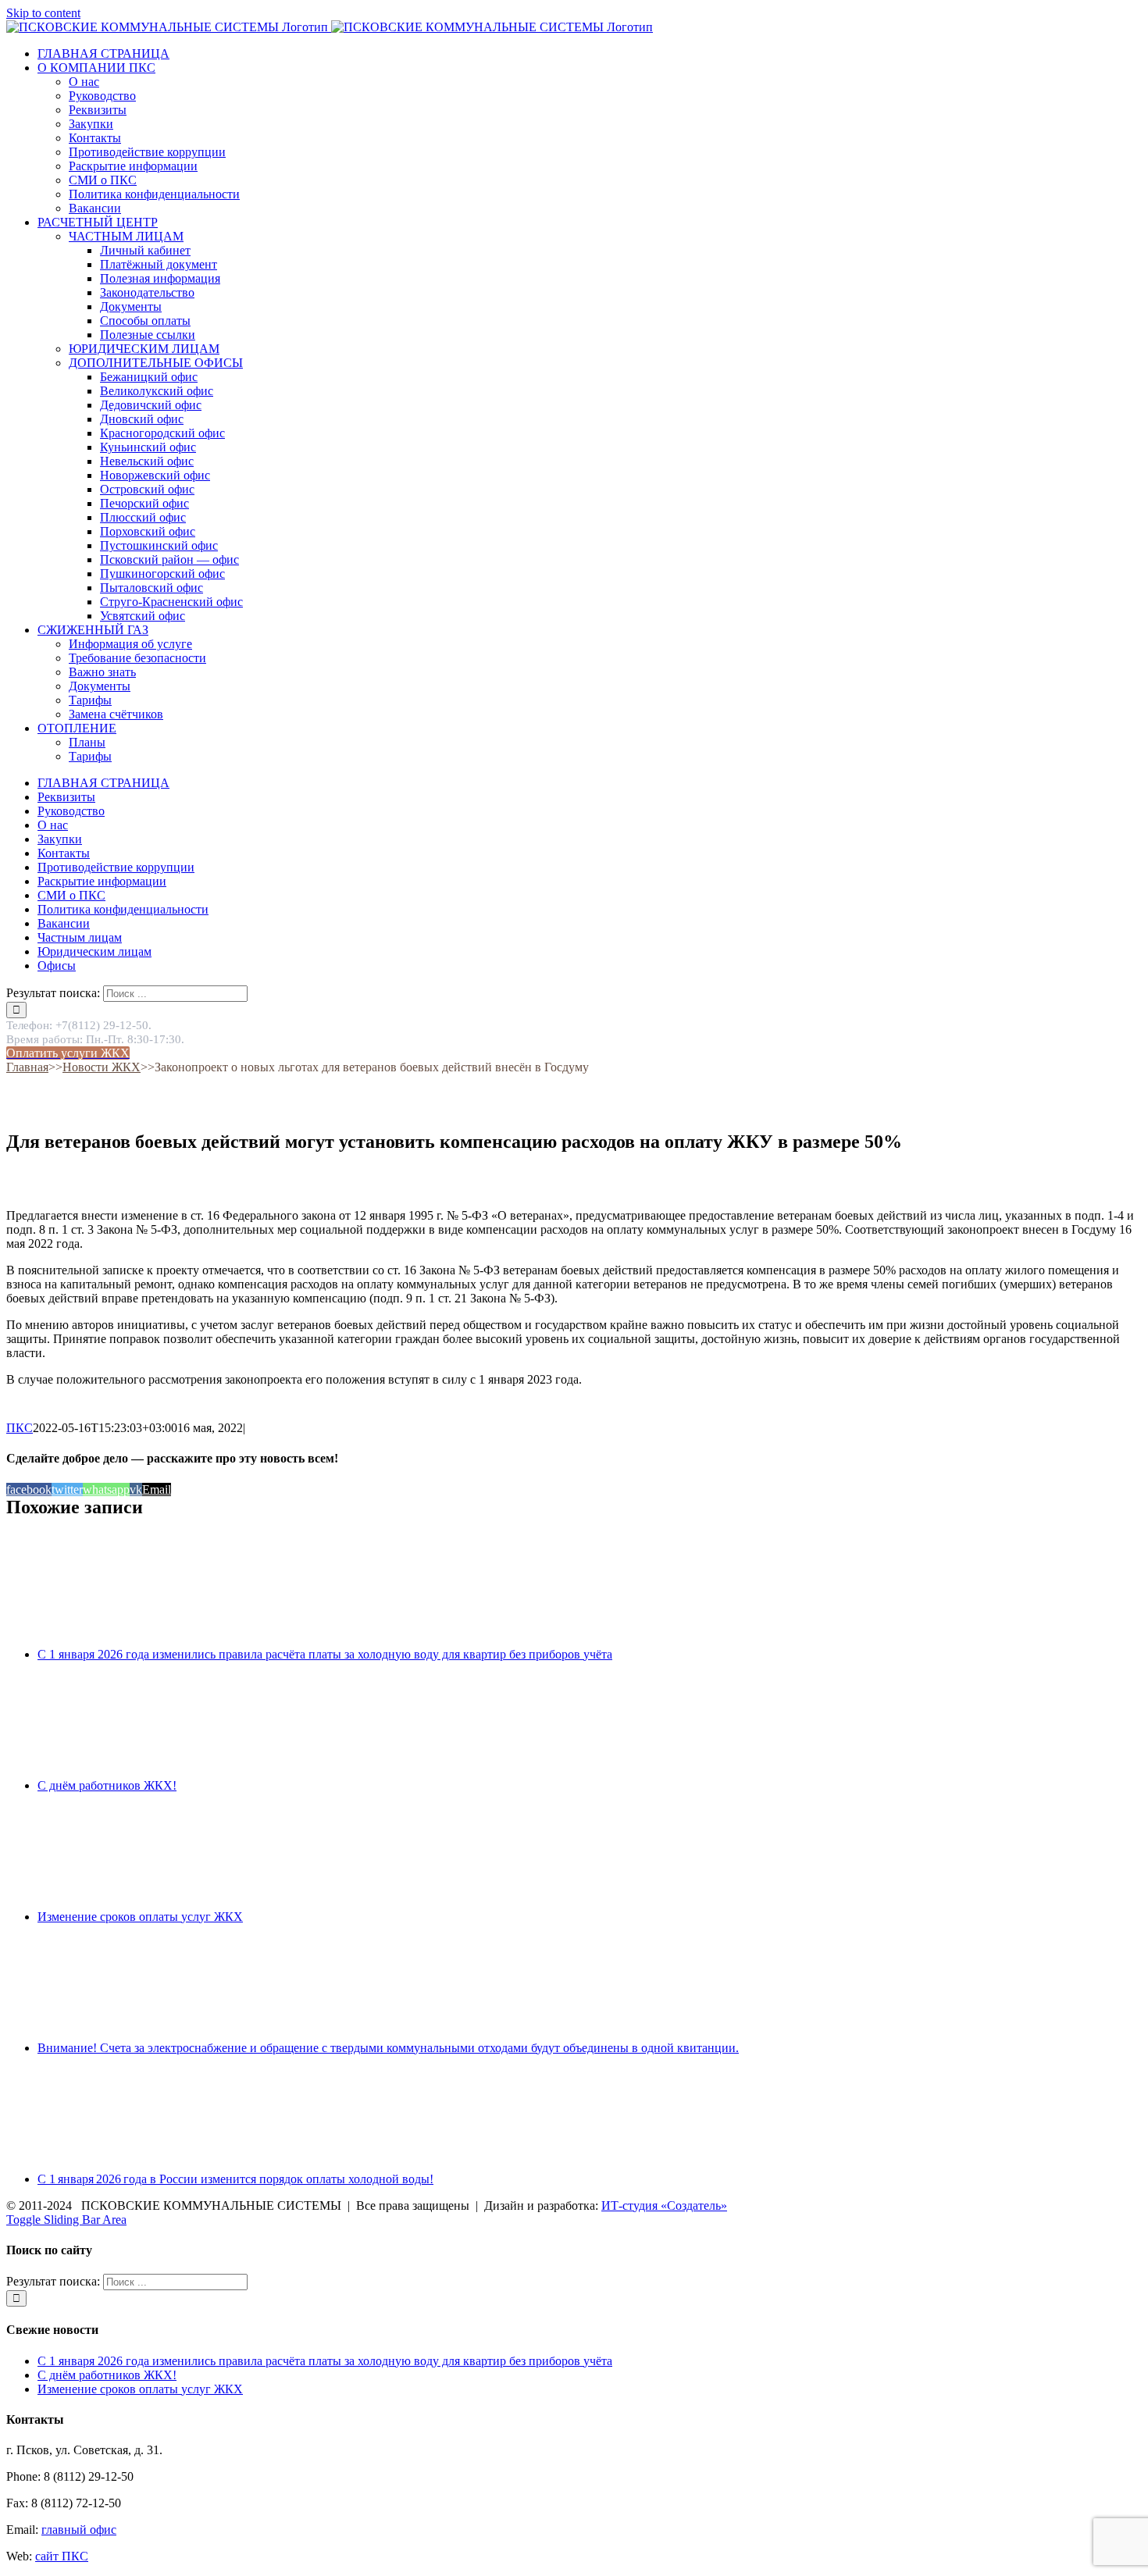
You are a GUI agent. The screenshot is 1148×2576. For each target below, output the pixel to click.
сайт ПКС (62, 2556)
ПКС (20, 1428)
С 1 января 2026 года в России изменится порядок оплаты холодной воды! (235, 2179)
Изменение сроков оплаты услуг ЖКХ (140, 1917)
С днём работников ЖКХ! (107, 1785)
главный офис (79, 2530)
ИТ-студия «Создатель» (664, 2205)
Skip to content (43, 13)
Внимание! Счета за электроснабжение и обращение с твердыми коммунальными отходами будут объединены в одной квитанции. (388, 2048)
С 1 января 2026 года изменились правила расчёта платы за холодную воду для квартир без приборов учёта (325, 1654)
